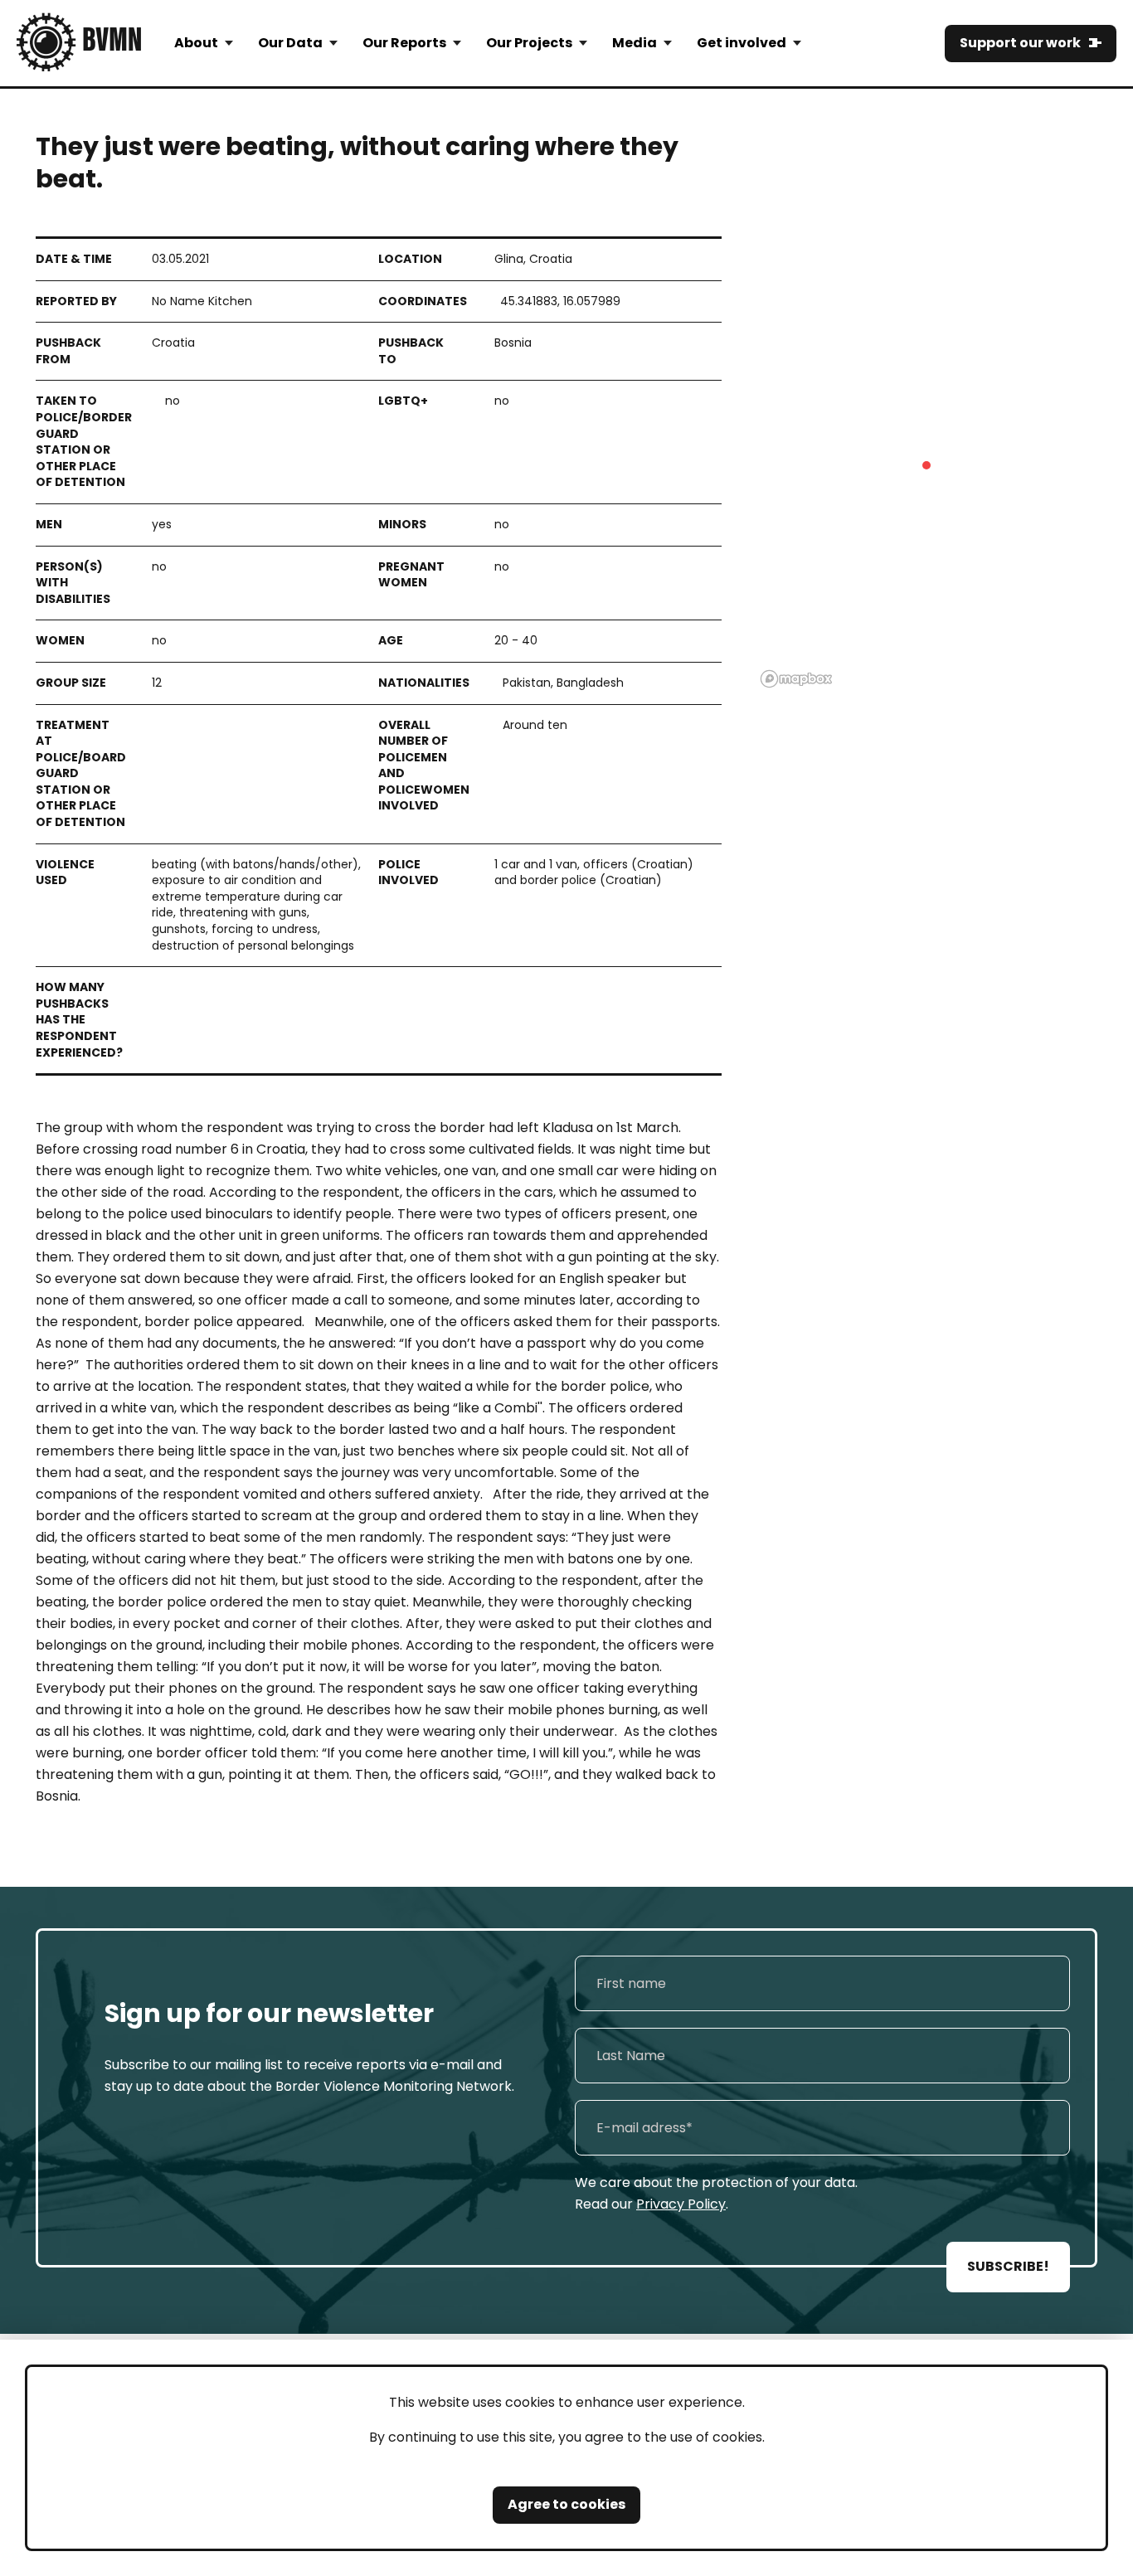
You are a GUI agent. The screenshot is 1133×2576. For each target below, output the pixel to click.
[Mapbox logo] (796, 679)
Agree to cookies (566, 2504)
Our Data (290, 43)
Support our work (1020, 43)
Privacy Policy (681, 2204)
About (196, 43)
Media (635, 43)
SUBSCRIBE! (1008, 2266)
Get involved (742, 43)
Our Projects (529, 43)
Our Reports (404, 43)
